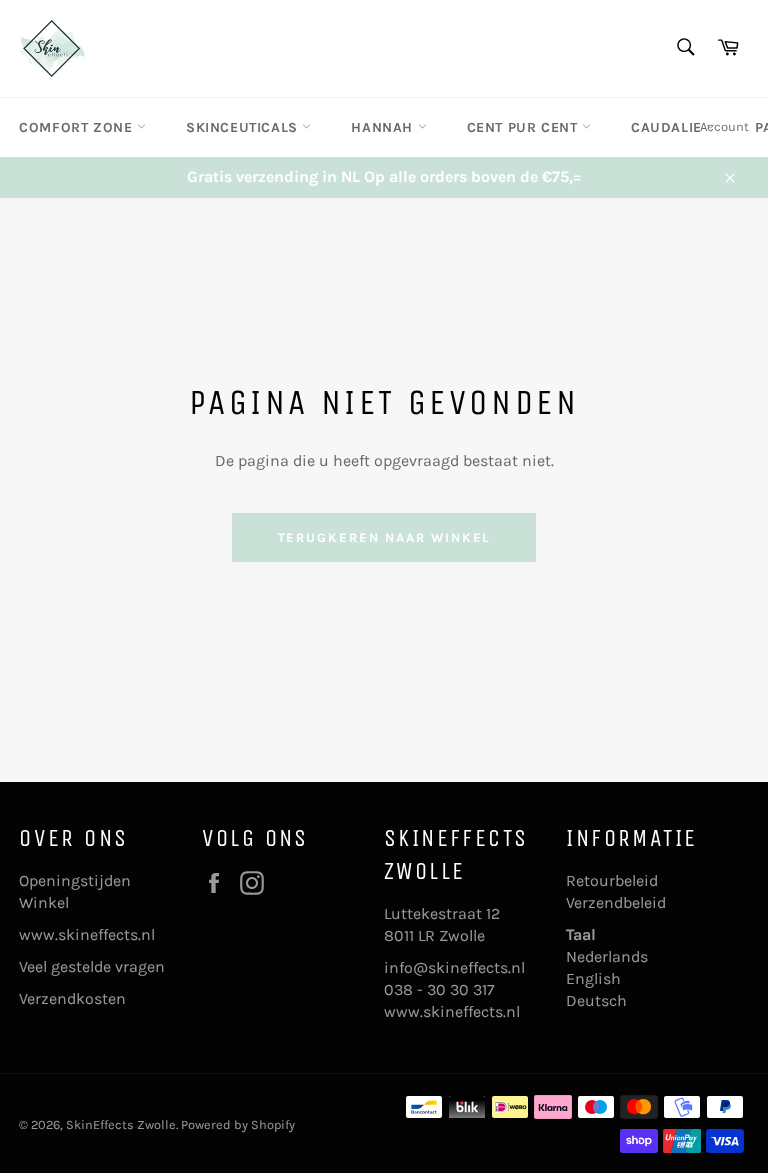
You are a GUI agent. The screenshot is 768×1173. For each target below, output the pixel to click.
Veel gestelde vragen (92, 966)
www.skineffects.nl (87, 934)
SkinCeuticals (244, 127)
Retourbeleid (612, 880)
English (593, 978)
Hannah (384, 127)
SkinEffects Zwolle (121, 1124)
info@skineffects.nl (454, 967)
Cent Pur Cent (524, 127)
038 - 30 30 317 (439, 989)
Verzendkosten (72, 998)
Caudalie (668, 127)
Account (724, 126)
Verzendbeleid (616, 902)
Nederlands (607, 956)
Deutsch (596, 1000)
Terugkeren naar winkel (384, 537)
